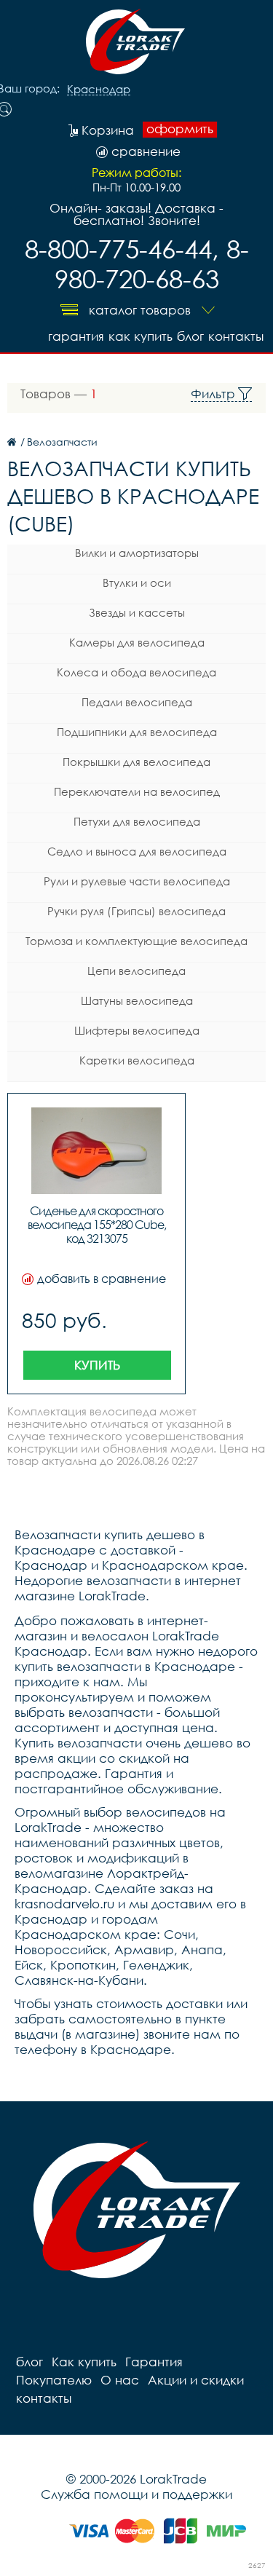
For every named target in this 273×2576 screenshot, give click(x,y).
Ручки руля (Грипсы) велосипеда (136, 911)
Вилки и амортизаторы (137, 553)
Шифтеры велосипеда (137, 1030)
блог (190, 336)
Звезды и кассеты (137, 612)
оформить (180, 129)
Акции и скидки (196, 2380)
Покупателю (54, 2380)
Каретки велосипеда (137, 1060)
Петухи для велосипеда (137, 821)
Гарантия (76, 336)
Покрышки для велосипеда (136, 762)
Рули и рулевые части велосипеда (137, 881)
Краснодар (99, 90)
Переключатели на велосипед (137, 791)
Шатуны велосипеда (137, 1000)
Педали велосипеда (137, 702)
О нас (120, 2380)
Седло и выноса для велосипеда (137, 851)
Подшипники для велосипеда (137, 732)
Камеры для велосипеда (137, 642)
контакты (236, 336)
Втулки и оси (137, 582)
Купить (97, 1365)
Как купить (141, 336)
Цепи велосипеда (136, 971)
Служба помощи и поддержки (136, 2494)
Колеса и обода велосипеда (136, 672)
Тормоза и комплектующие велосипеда (136, 941)
